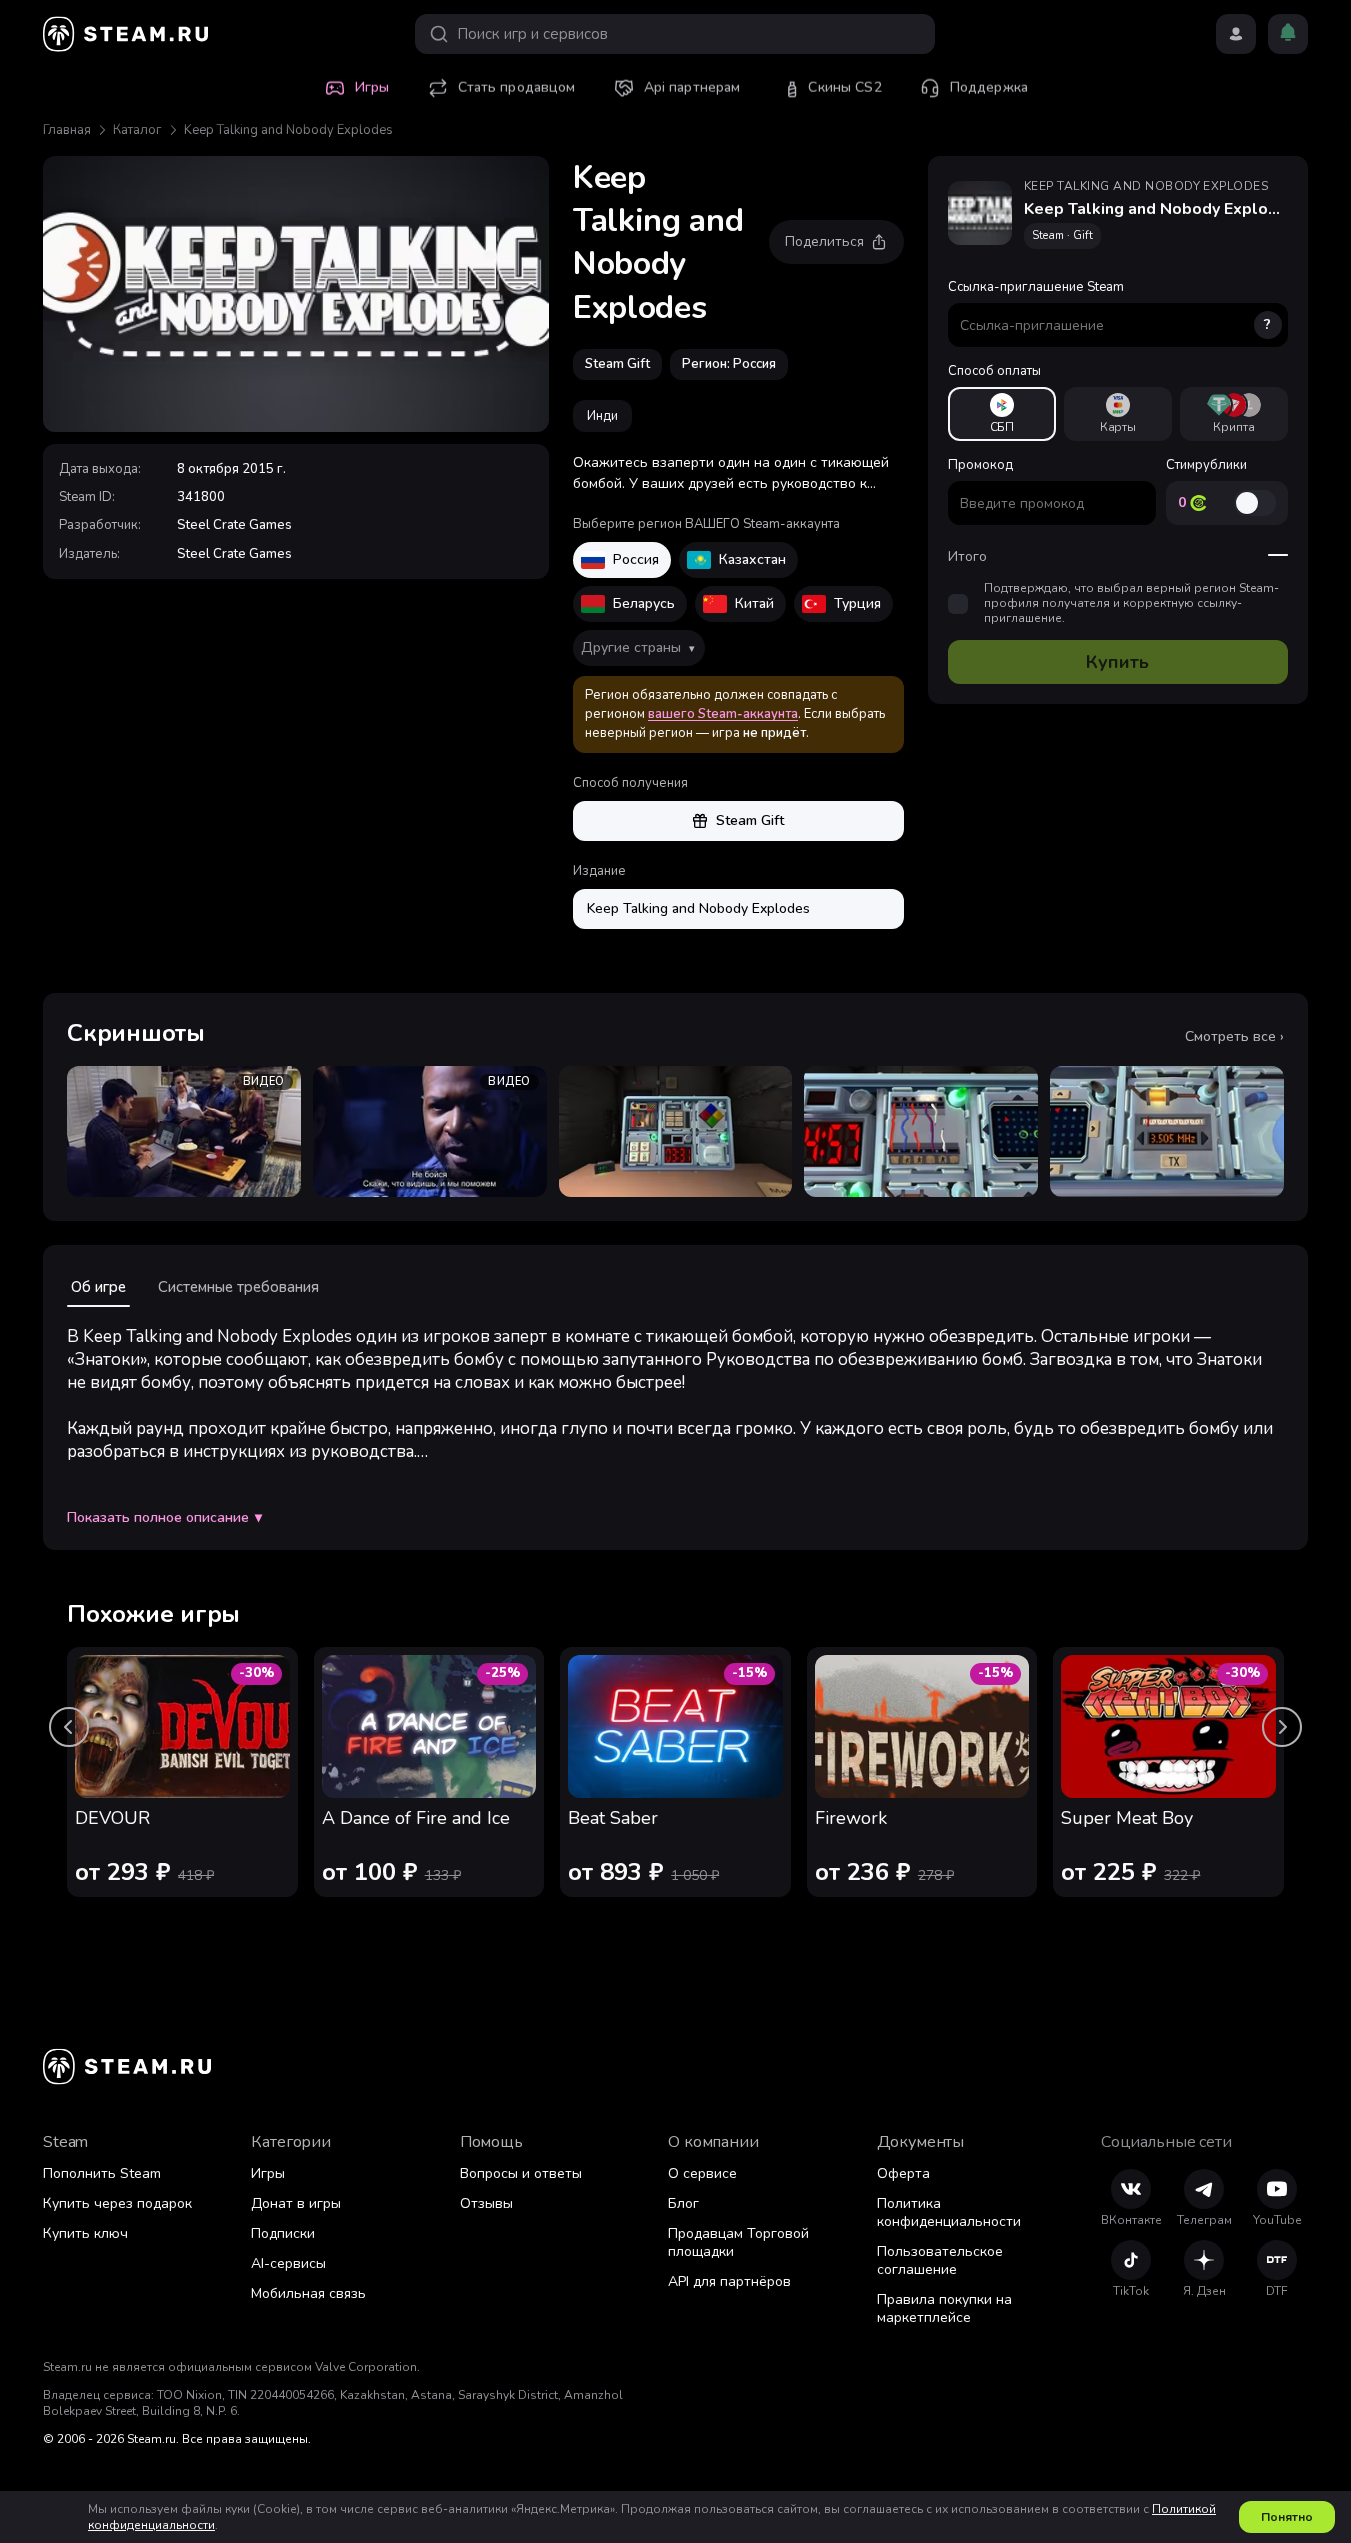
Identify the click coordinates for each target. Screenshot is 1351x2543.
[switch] (1255, 503)
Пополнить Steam (102, 2173)
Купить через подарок (117, 2203)
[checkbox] (958, 604)
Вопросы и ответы (521, 2173)
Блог (683, 2203)
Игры (268, 2173)
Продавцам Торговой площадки (738, 2242)
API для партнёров (729, 2281)
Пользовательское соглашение (940, 2260)
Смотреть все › (1234, 1037)
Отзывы (486, 2203)
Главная (67, 130)
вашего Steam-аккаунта (723, 714)
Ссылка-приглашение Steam (1110, 306)
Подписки (283, 2233)
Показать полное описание (164, 1518)
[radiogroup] (1118, 414)
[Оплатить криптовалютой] (1234, 414)
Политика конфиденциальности (949, 2212)
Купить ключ (85, 2233)
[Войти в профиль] (1236, 34)
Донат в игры (296, 2203)
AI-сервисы (288, 2263)
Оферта (903, 2173)
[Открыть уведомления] (1288, 34)
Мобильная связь (308, 2293)
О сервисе (702, 2173)
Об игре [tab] (98, 1287)
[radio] (1002, 414)
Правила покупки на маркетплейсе (944, 2308)
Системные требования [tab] (238, 1287)
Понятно (1287, 2517)
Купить (1117, 662)
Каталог (137, 130)
